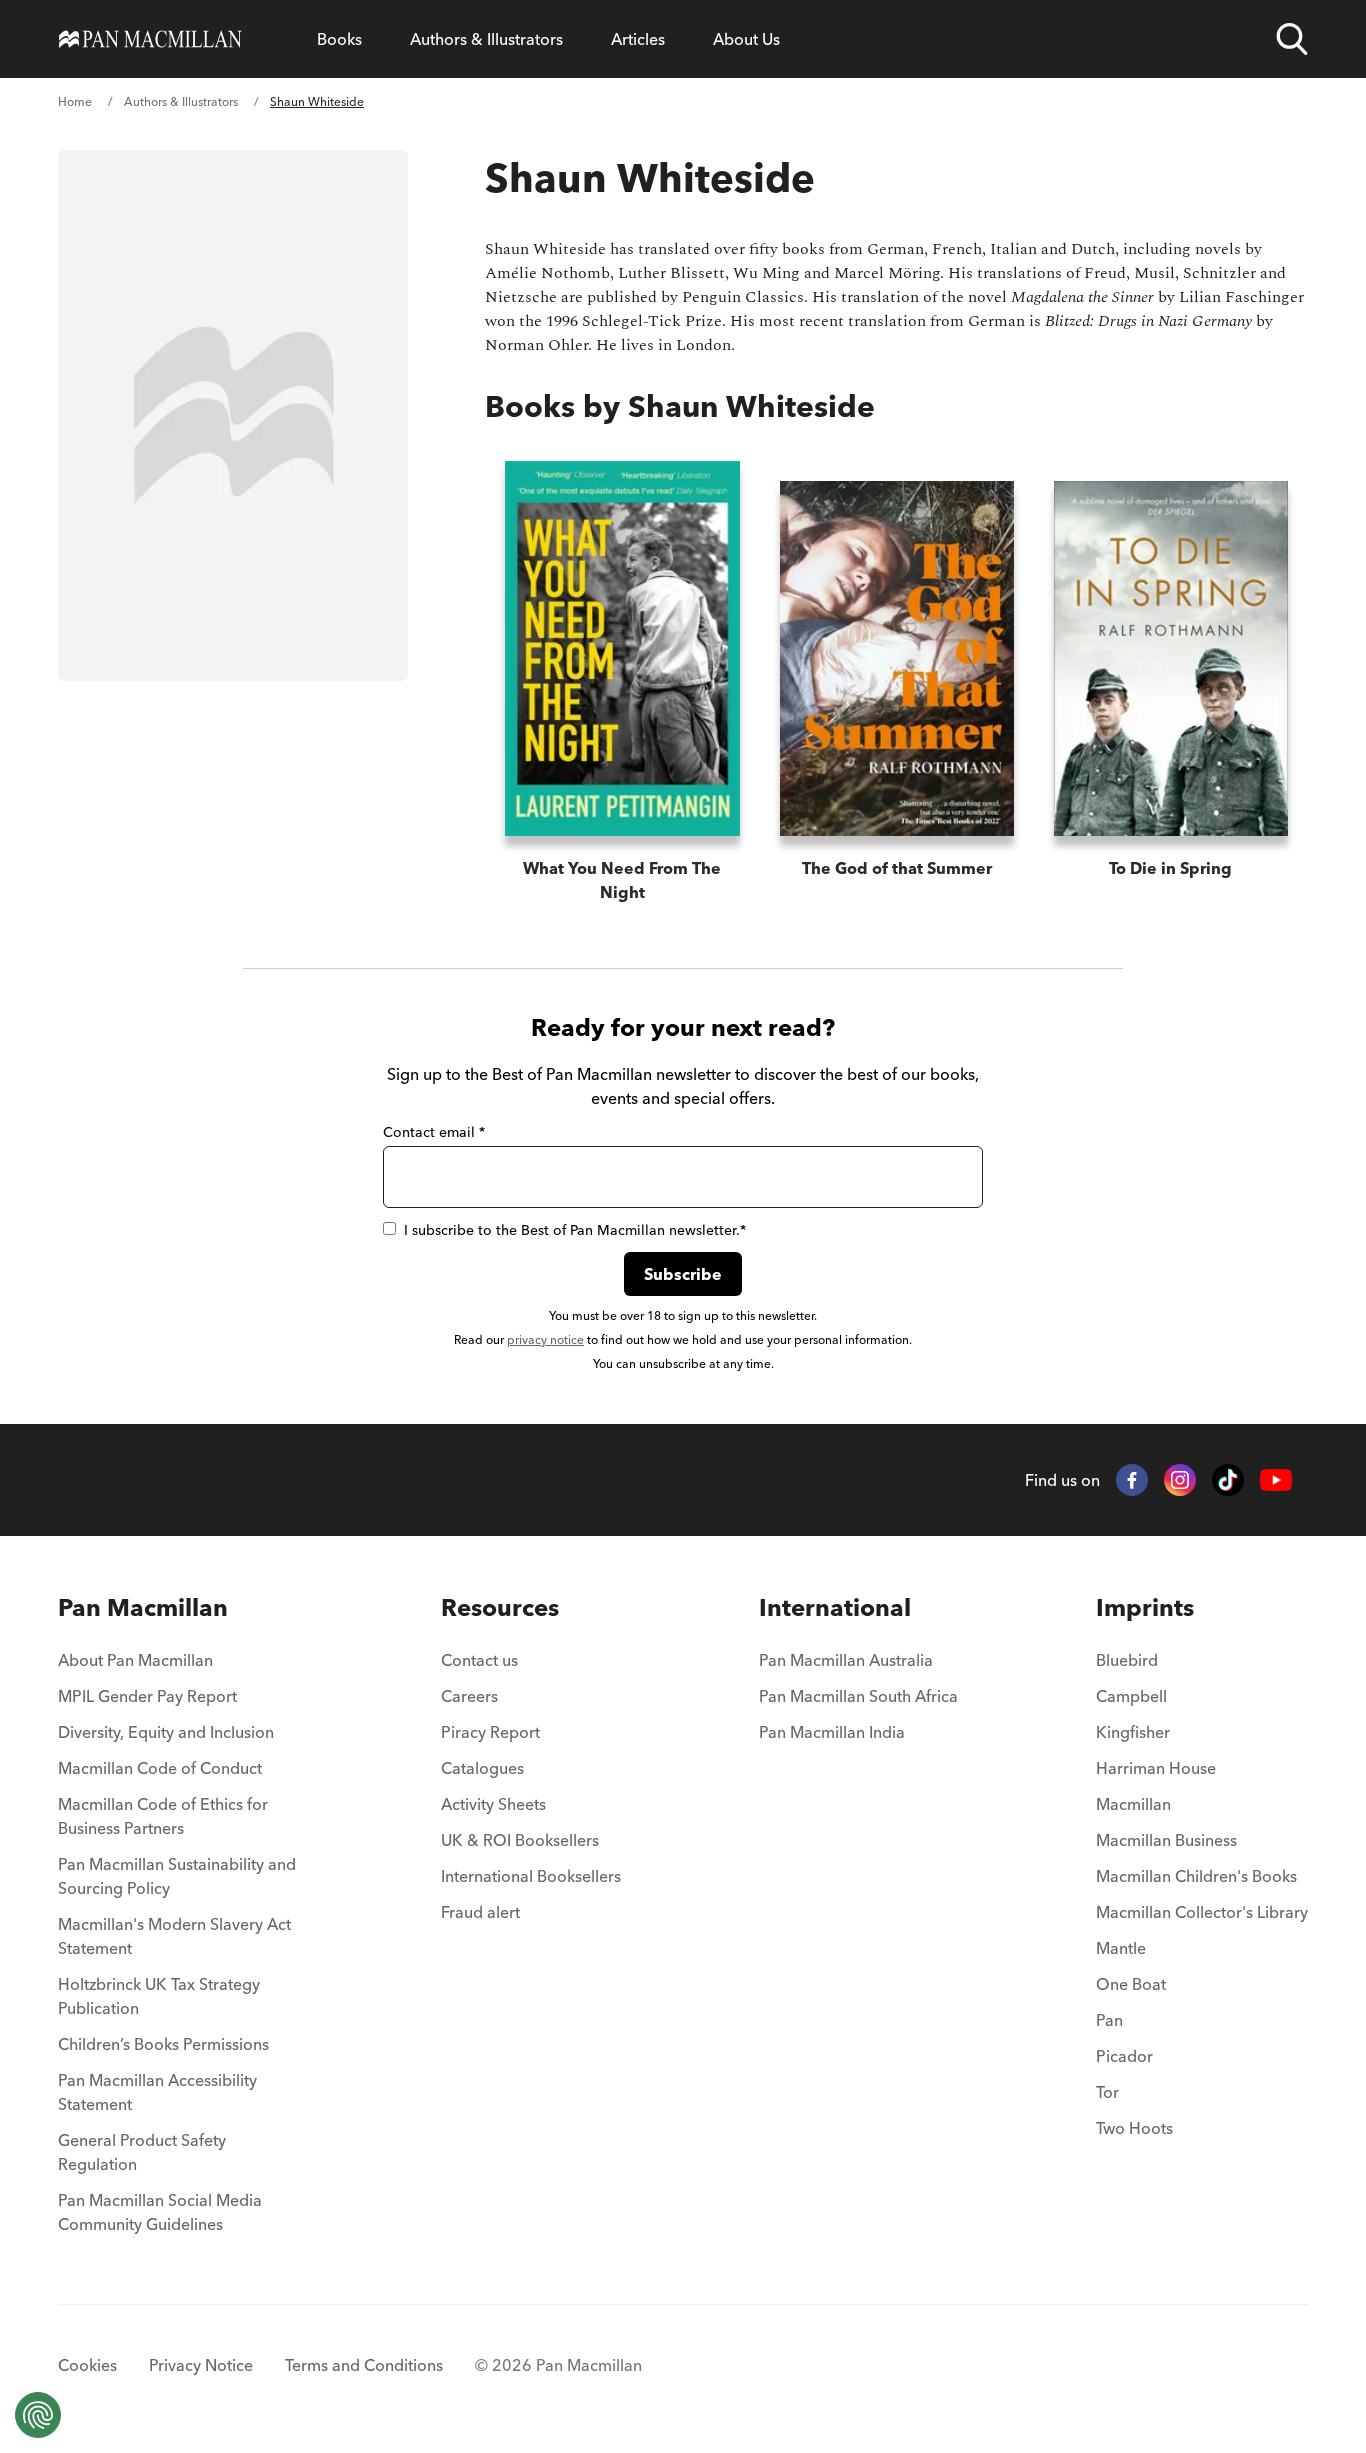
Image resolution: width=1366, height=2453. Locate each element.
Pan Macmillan (143, 1607)
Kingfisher (1133, 1732)
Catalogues (482, 1768)
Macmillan (1133, 1804)
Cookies (87, 2365)
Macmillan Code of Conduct (160, 1768)
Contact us (479, 1660)
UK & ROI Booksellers (520, 1840)
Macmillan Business (1166, 1840)
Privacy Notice (201, 2365)
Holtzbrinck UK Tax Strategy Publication (159, 1996)
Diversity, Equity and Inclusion (166, 1732)
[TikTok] (1228, 1480)
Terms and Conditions (364, 2365)
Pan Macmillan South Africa (858, 1696)
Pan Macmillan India (832, 1732)
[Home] (150, 39)
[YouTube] (1276, 1480)
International (835, 1607)
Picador (1124, 2056)
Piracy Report (490, 1732)
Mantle (1121, 1948)
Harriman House (1156, 1768)
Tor (1107, 2092)
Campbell (1131, 1696)
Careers (469, 1696)
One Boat (1131, 1984)
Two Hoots (1134, 2128)
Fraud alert (480, 1912)
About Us (746, 39)
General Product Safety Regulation (142, 2152)
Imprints (1145, 1607)
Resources (500, 1607)
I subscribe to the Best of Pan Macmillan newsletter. (575, 1230)
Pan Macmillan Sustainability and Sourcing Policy (177, 1876)
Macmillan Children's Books (1196, 1876)
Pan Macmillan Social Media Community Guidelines (160, 2212)
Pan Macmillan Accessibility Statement (157, 2092)
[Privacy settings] (38, 2415)
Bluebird (1127, 1660)
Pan (1109, 2020)
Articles (638, 39)
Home (75, 101)
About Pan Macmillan (135, 1660)
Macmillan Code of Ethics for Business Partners (163, 1816)
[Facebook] (1132, 1480)
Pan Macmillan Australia (846, 1660)
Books (339, 39)
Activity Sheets (493, 1804)
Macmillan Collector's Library (1202, 1912)
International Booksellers (531, 1876)
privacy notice (545, 1339)
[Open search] (1292, 39)
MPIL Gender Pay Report (147, 1696)
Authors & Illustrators (486, 39)
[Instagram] (1180, 1480)
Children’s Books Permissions (163, 2044)
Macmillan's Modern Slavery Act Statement (174, 1936)
